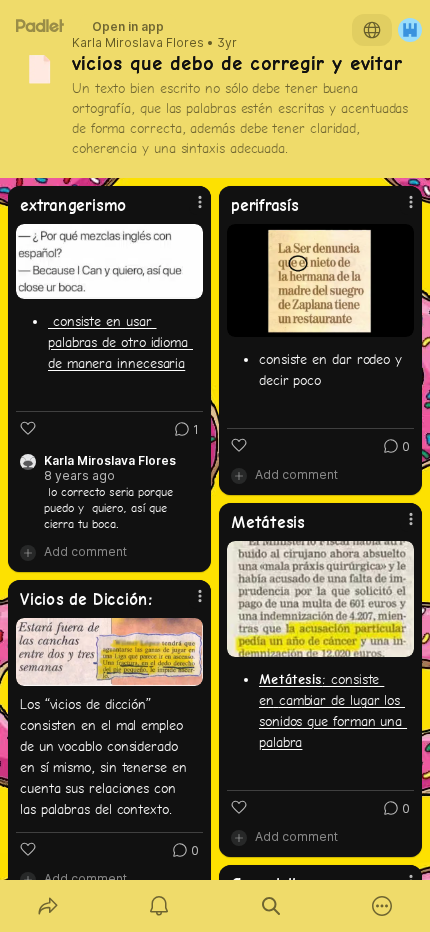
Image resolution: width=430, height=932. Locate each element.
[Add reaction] (28, 428)
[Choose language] (372, 30)
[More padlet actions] (383, 906)
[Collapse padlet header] (357, 63)
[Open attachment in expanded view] (109, 261)
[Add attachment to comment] (28, 552)
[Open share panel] (48, 906)
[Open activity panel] (160, 906)
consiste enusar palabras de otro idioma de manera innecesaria (120, 342)
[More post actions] (187, 210)
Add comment (85, 551)
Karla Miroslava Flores (138, 43)
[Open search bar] (271, 906)
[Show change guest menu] (410, 30)
